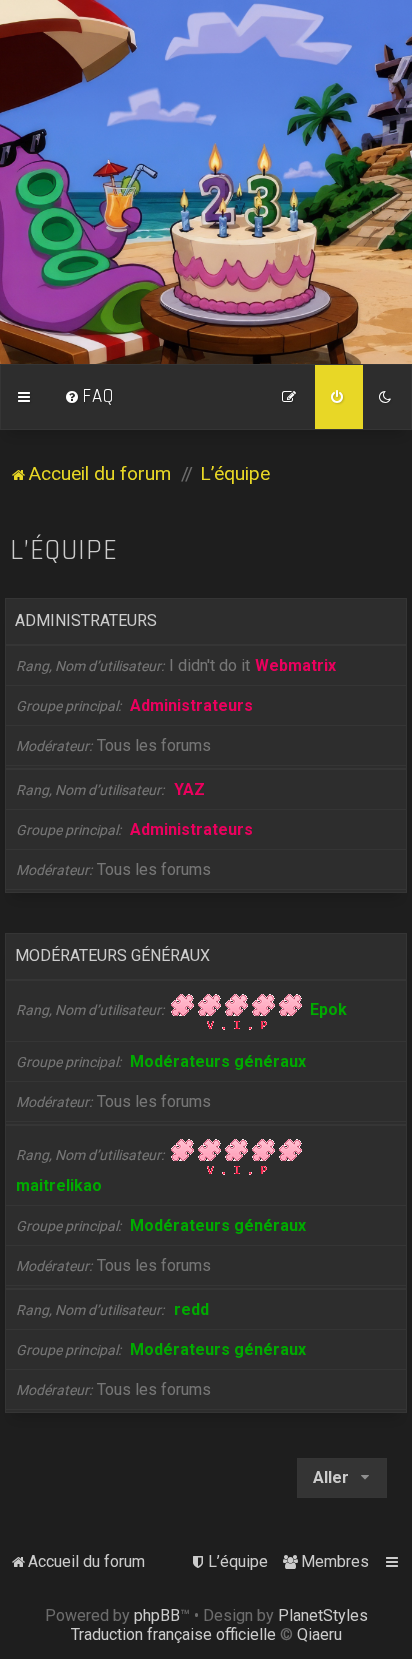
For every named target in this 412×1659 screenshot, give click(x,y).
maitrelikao (59, 1185)
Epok (328, 1009)
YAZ (189, 789)
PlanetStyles (323, 1615)
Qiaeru (319, 1634)
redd (191, 1309)
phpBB (157, 1615)
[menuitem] (89, 397)
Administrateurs (86, 620)
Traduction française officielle (173, 1634)
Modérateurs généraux (112, 955)
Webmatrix (295, 665)
